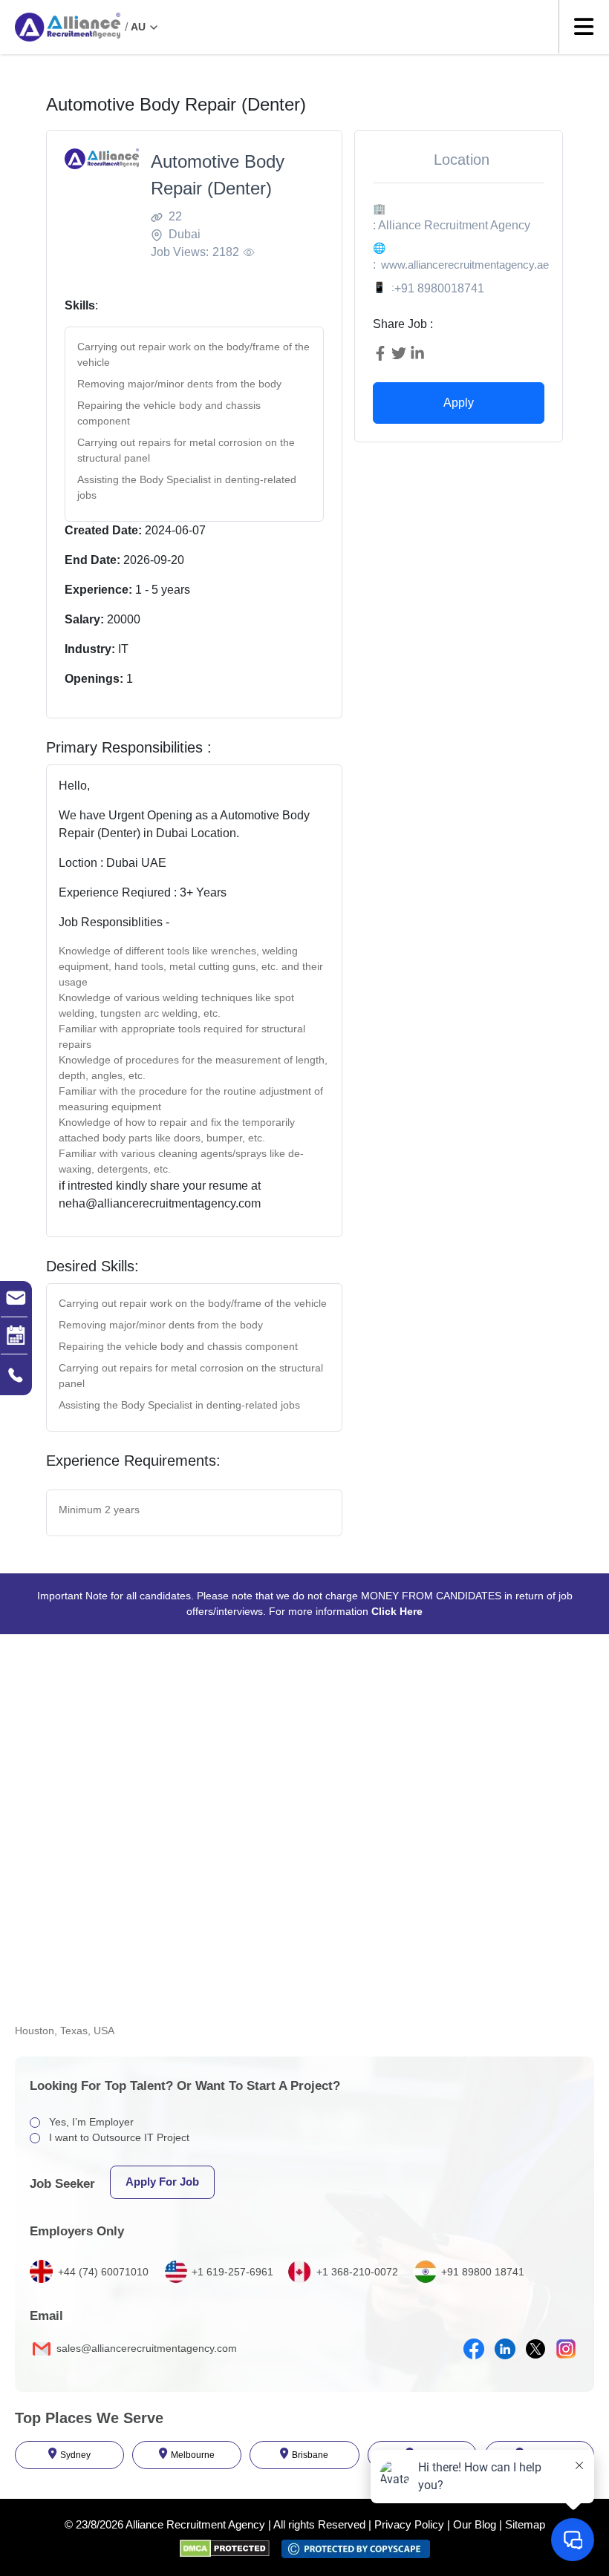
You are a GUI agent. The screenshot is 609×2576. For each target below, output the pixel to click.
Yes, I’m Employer (91, 2122)
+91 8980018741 (439, 288)
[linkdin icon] (505, 2349)
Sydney (75, 2455)
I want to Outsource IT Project (119, 2137)
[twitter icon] (535, 2349)
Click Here (397, 1611)
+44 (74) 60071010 (103, 2272)
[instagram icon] (566, 2349)
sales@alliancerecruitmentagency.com (145, 2348)
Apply (459, 403)
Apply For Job (162, 2182)
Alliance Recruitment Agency (195, 2524)
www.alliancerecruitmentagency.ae (465, 265)
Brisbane (310, 2455)
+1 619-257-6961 (232, 2272)
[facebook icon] (474, 2349)
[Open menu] (584, 27)
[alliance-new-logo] (68, 27)
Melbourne (193, 2455)
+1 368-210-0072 (357, 2272)
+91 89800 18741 (483, 2272)
